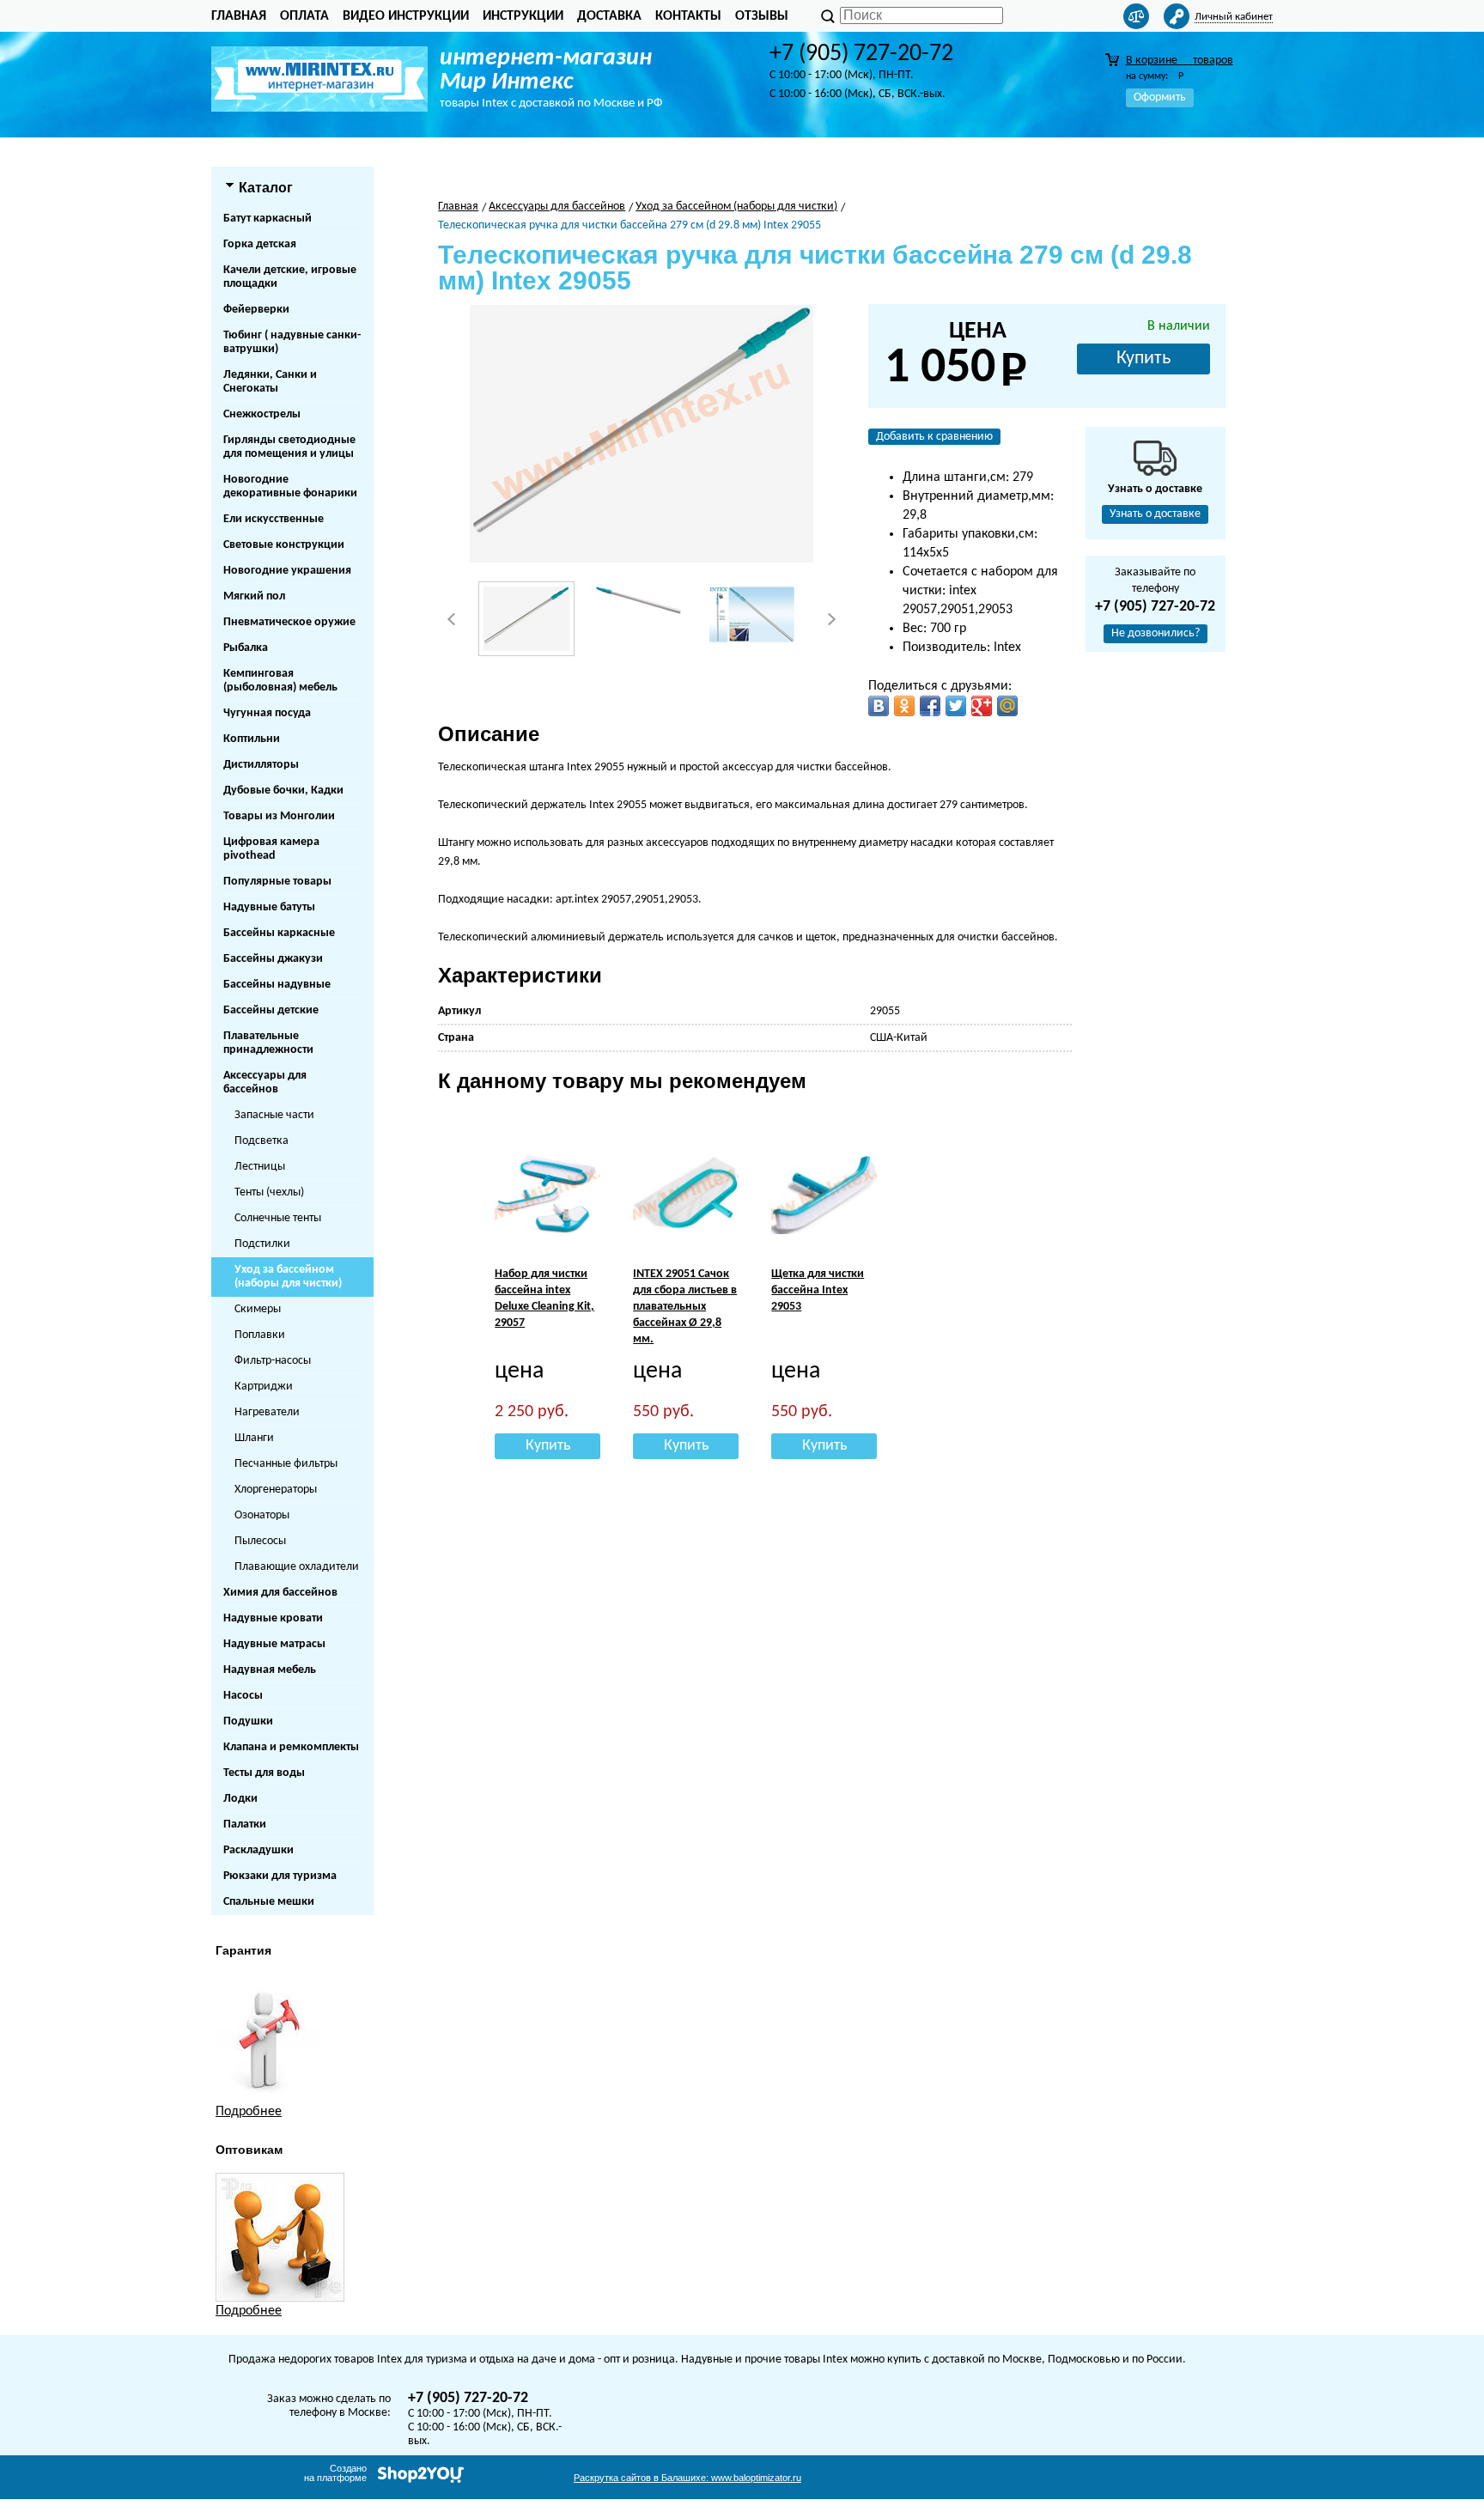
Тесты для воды (264, 1773)
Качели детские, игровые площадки (290, 277)
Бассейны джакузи (273, 959)
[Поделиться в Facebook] (930, 706)
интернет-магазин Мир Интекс (546, 70)
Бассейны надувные (277, 985)
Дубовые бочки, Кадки (283, 791)
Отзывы (762, 16)
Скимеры (258, 1309)
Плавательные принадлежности (268, 1043)
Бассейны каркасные (279, 933)
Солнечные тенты (278, 1218)
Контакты (688, 16)
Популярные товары (277, 882)
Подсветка (262, 1141)
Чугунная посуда (267, 713)
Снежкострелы (262, 414)
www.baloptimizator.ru (687, 2478)
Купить (1143, 359)
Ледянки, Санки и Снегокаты (270, 382)
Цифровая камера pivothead (271, 849)
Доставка (609, 16)
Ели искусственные (274, 519)
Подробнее (249, 2112)
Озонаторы (262, 1515)
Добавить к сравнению (934, 437)
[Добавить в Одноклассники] (904, 706)
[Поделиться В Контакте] (879, 706)
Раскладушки (258, 1850)
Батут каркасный (268, 219)
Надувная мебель (270, 1670)
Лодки (240, 1799)
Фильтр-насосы (273, 1361)
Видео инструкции (406, 16)
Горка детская (260, 244)
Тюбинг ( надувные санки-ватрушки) (292, 342)
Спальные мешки (269, 1902)
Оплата (304, 16)
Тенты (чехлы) (269, 1192)
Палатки (245, 1825)
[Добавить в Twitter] (956, 706)
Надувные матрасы (274, 1644)
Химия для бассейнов (280, 1593)
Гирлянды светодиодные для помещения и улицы (289, 447)
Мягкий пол (254, 596)
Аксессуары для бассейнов (265, 1083)
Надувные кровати (273, 1618)
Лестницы (260, 1167)
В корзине (1180, 61)
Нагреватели (267, 1412)
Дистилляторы (261, 765)
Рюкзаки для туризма (280, 1876)
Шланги (254, 1438)
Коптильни (252, 739)
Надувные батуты (269, 907)
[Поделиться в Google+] (982, 706)
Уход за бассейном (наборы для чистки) (288, 1277)
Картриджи (264, 1387)
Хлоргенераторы (276, 1490)
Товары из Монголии (279, 816)
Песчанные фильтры (286, 1464)
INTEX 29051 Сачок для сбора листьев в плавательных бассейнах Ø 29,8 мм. (685, 1307)
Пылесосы (260, 1541)
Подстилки (262, 1244)
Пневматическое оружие (289, 622)
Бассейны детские (271, 1010)
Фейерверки (256, 310)
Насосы (243, 1696)
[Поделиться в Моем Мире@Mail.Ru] (1007, 706)
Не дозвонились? (1156, 633)
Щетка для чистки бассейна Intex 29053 (818, 1290)
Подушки (248, 1721)
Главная (239, 16)
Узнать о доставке (1155, 514)
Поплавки (260, 1335)
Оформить (1160, 97)
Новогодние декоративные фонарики (290, 487)
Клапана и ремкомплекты (291, 1747)
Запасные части (274, 1115)
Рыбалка (246, 648)
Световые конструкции (284, 545)
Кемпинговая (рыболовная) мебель (280, 681)
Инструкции (523, 16)
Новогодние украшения (287, 571)
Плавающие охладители (297, 1567)
